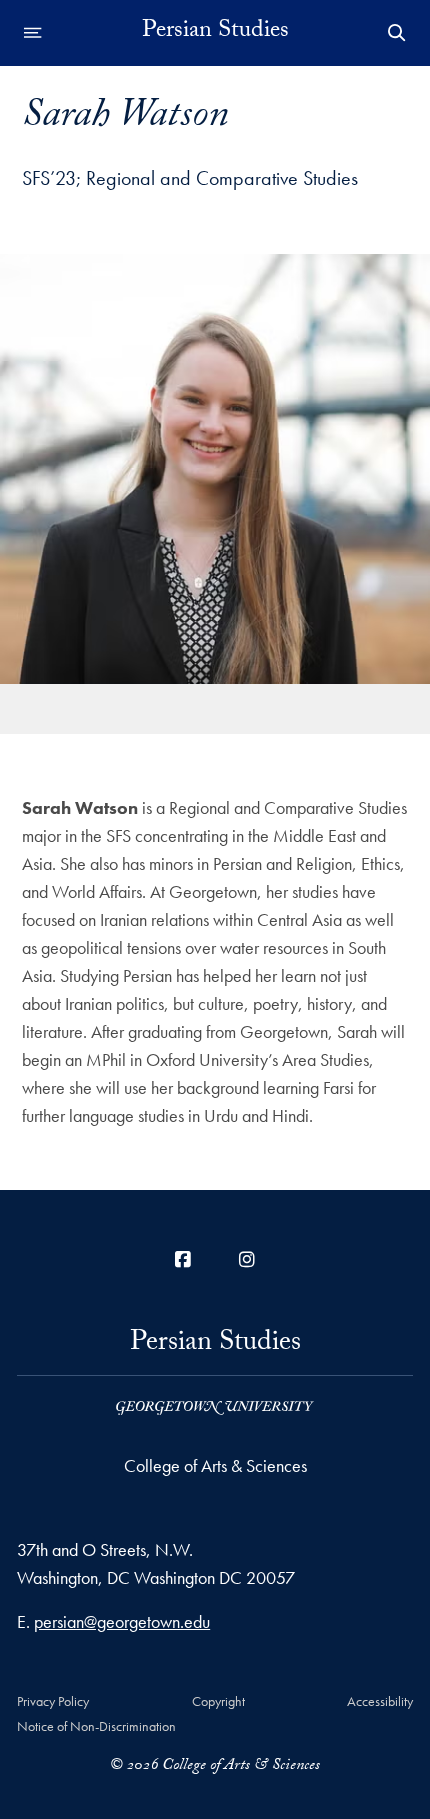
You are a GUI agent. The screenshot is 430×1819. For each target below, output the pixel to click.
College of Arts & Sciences (215, 1465)
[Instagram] (247, 1259)
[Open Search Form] (397, 33)
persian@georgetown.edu (122, 1621)
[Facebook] (183, 1259)
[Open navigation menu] (33, 33)
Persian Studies (215, 33)
